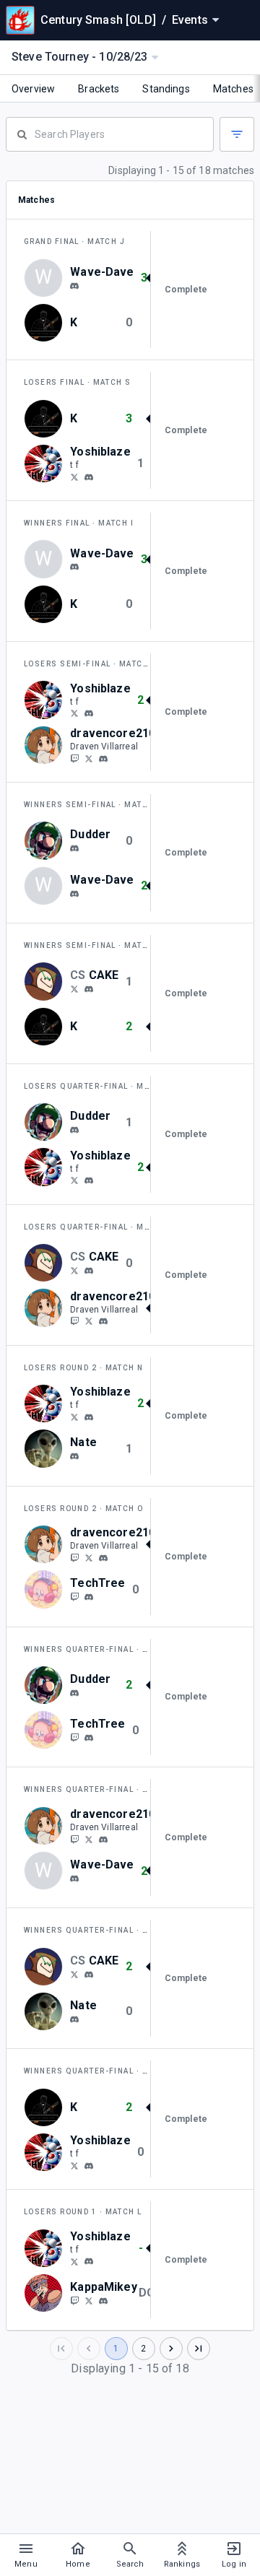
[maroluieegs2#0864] (89, 989)
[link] (74, 285)
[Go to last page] (199, 2349)
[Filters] (237, 134)
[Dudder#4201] (74, 848)
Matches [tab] (233, 89)
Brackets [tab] (99, 89)
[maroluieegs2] (74, 988)
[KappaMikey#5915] (103, 2301)
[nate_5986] (74, 1456)
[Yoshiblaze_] (74, 477)
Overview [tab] (33, 89)
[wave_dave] (74, 286)
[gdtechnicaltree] (74, 1596)
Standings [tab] (166, 89)
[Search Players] (110, 133)
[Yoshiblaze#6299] (89, 477)
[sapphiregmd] (89, 1597)
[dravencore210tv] (74, 758)
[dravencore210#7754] (103, 759)
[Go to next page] (171, 2349)
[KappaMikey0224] (89, 2300)
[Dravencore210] (89, 758)
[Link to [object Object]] (47, 323)
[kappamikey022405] (74, 2300)
